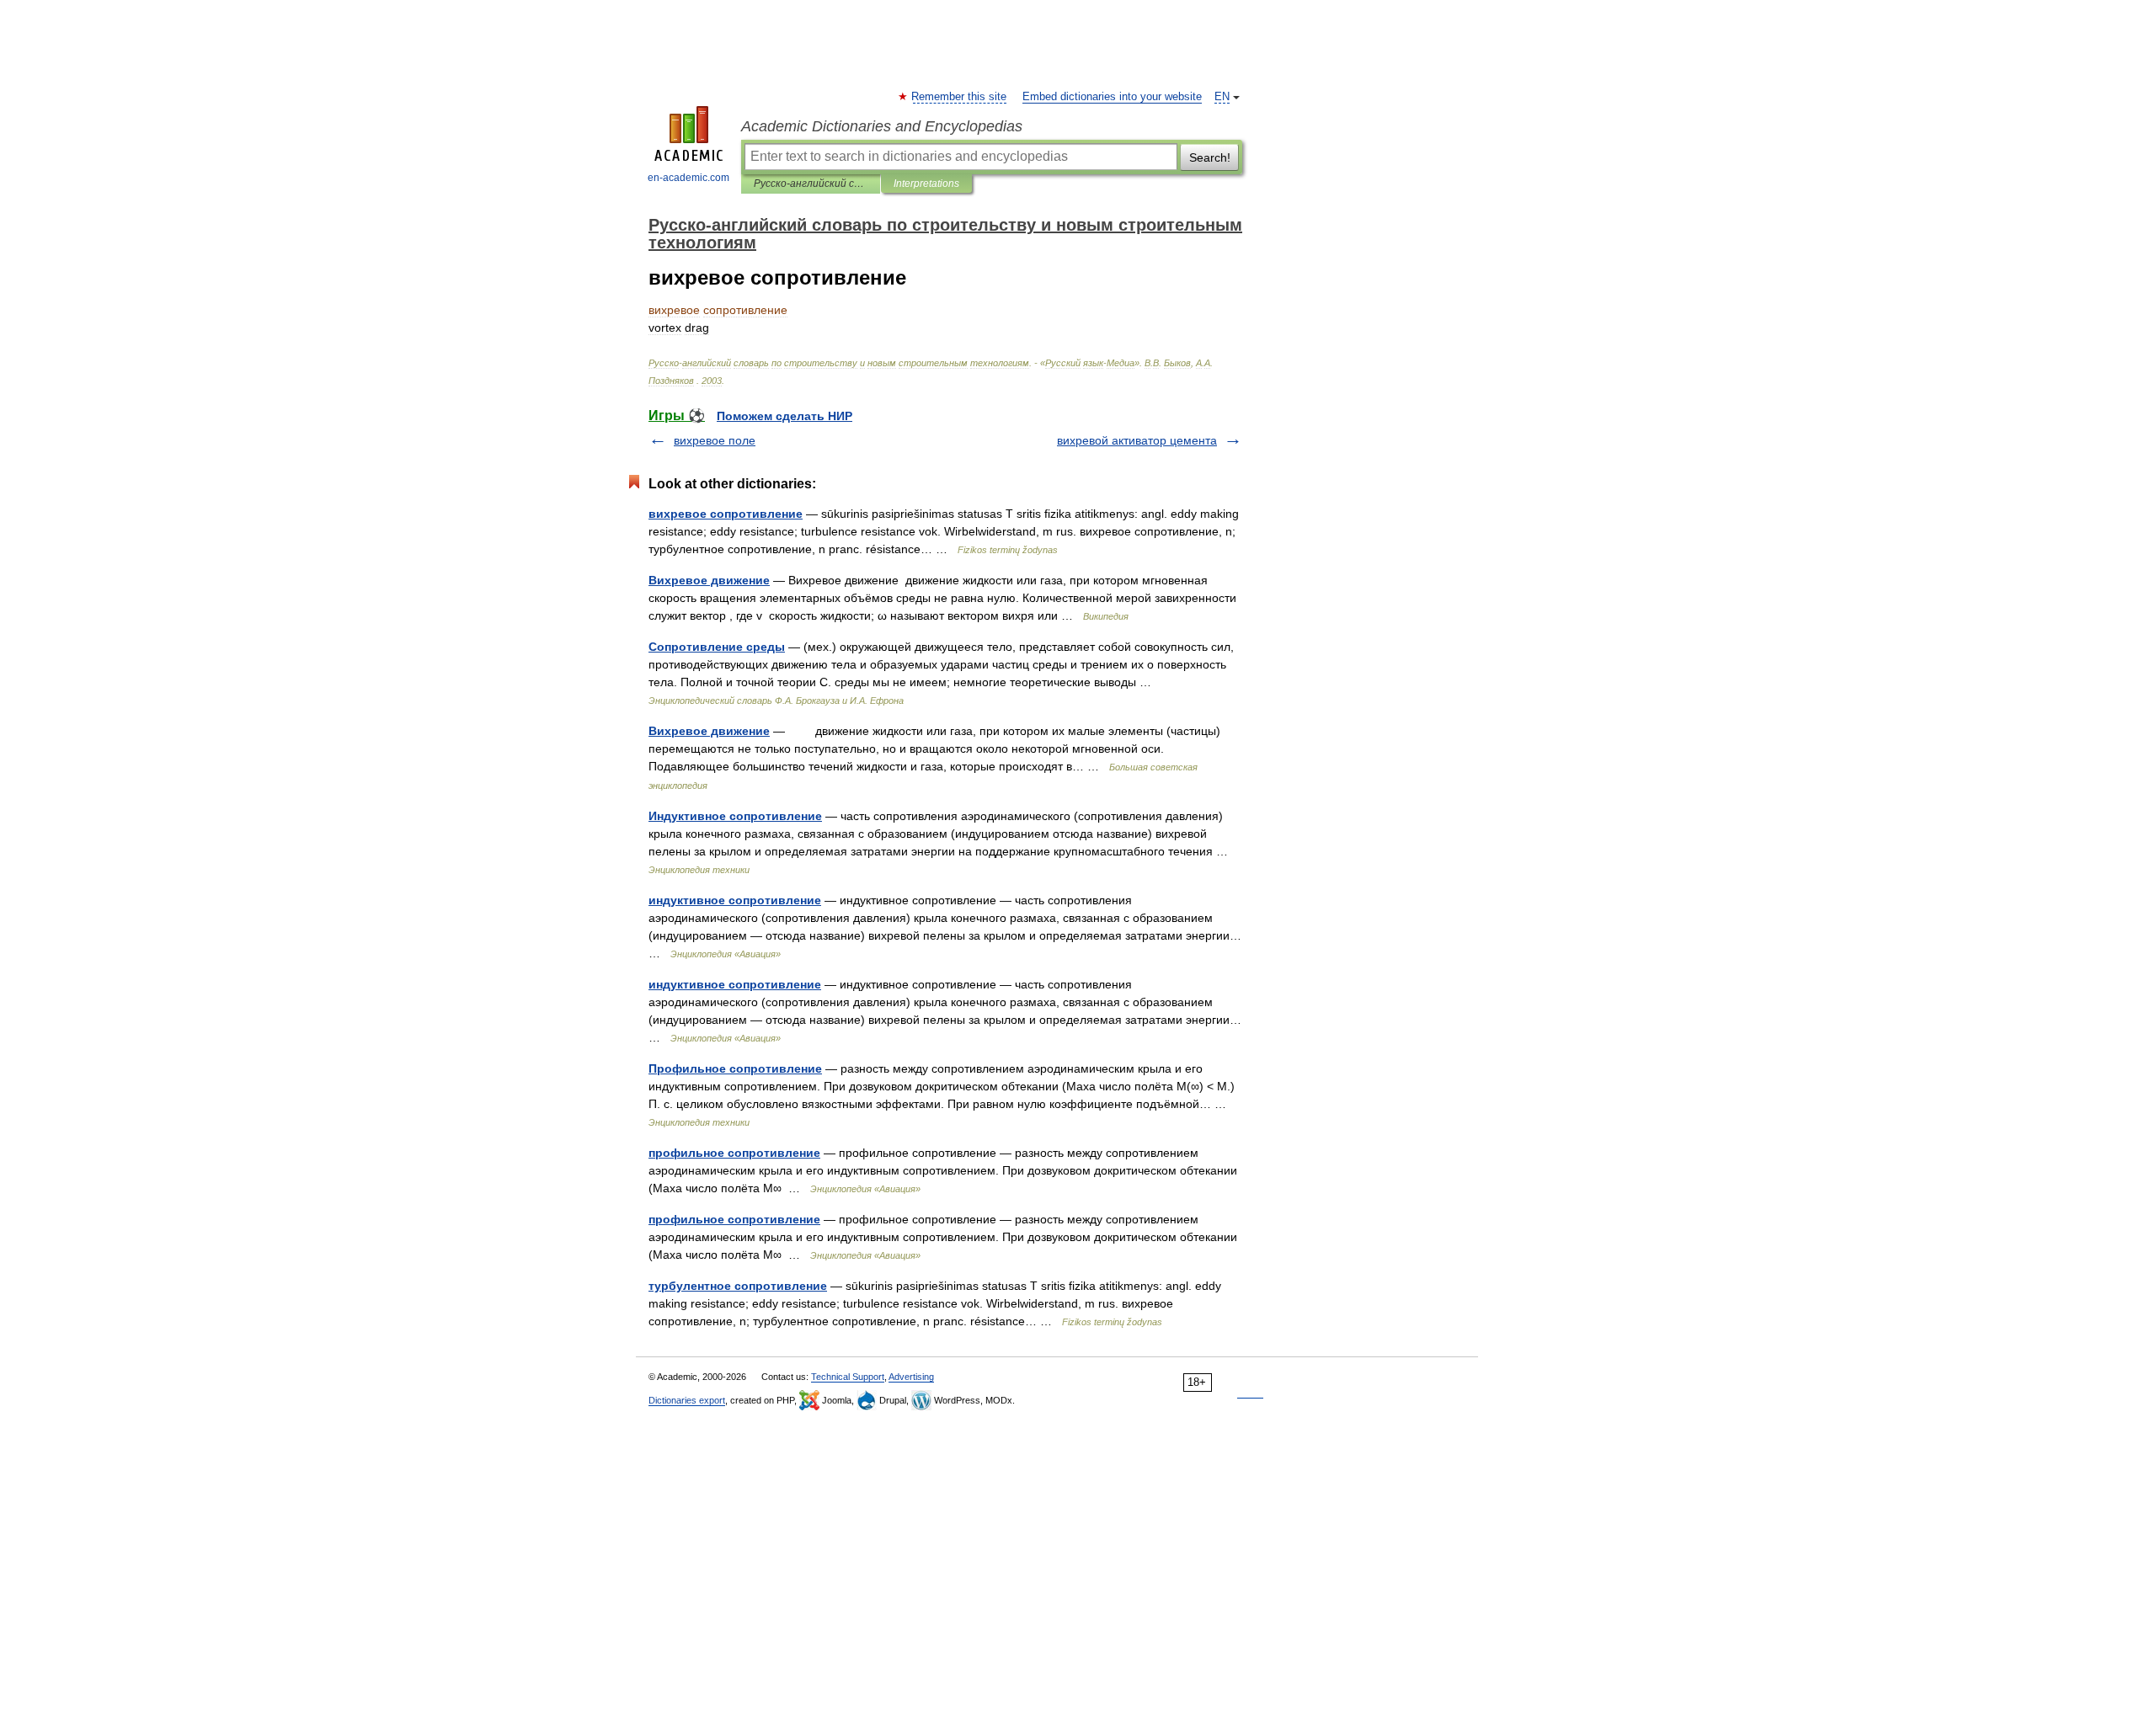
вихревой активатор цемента (1137, 440)
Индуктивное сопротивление (735, 816)
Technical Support (848, 1377)
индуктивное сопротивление (735, 900)
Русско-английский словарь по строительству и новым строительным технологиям (811, 184)
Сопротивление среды (717, 647)
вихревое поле (715, 440)
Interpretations (926, 184)
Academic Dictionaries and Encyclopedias (882, 126)
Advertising (911, 1377)
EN (1222, 97)
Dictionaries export (687, 1400)
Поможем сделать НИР (784, 416)
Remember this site (960, 97)
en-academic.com (688, 178)
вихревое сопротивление (726, 514)
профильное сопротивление (734, 1153)
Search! (1210, 157)
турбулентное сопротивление (738, 1286)
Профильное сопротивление (735, 1068)
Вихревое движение (709, 580)
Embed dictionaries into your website (1112, 97)
